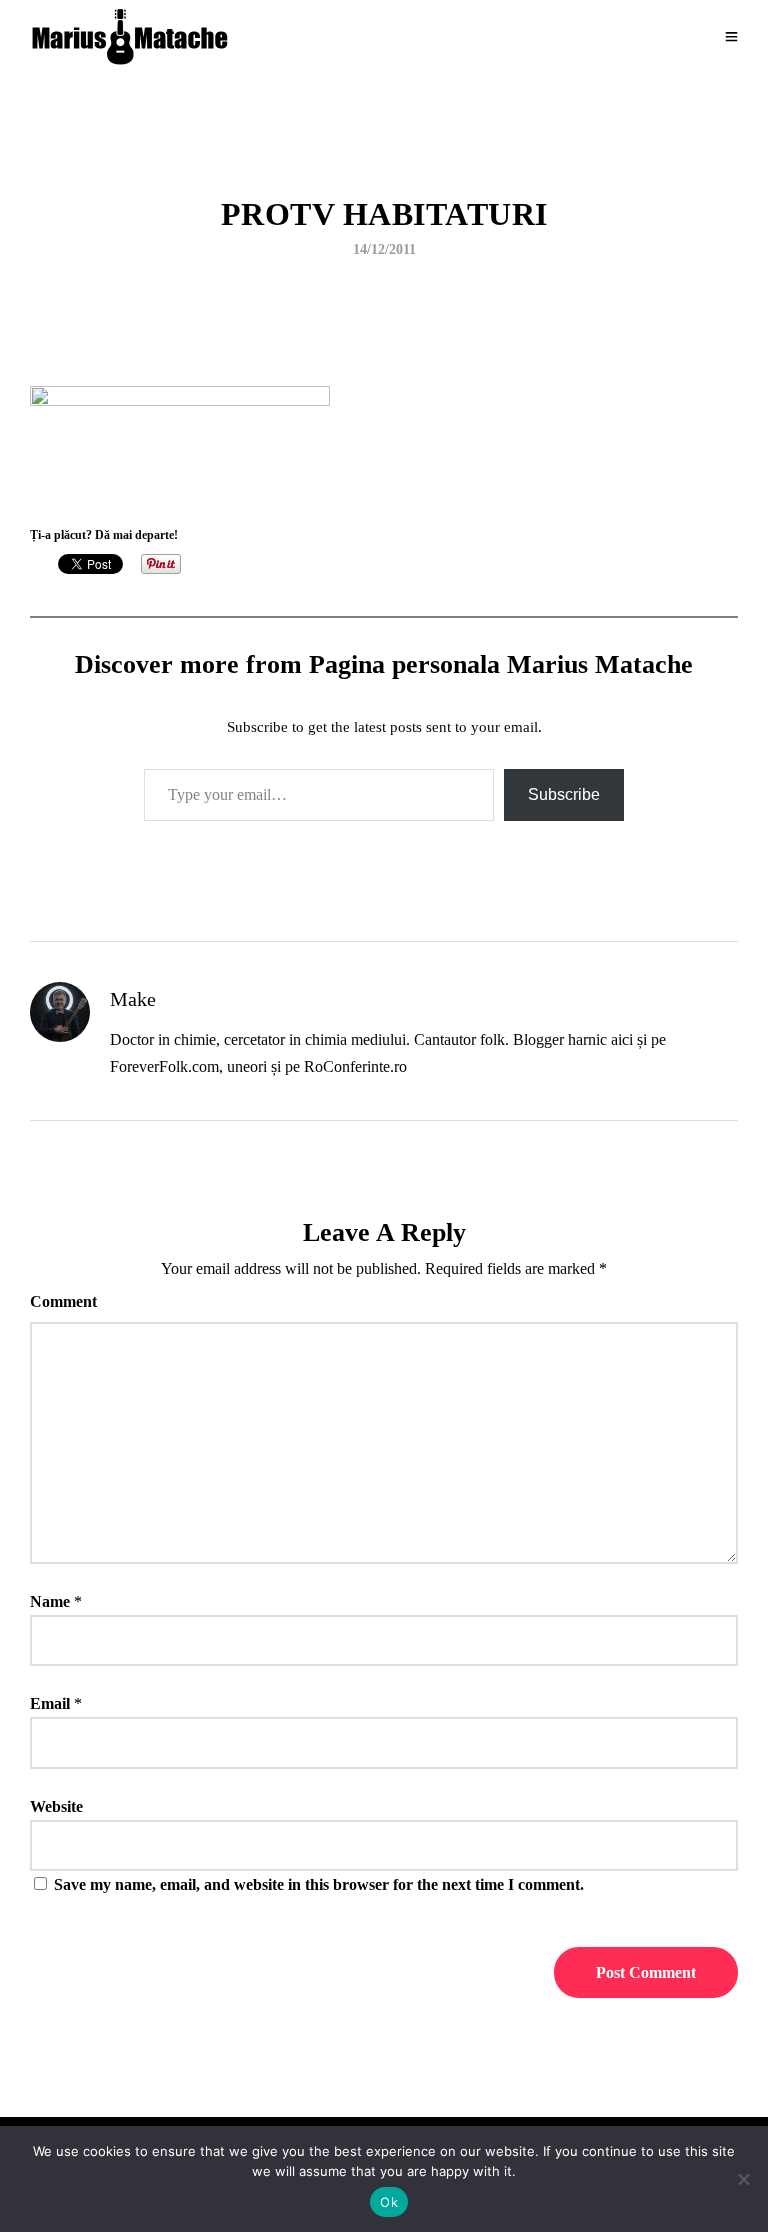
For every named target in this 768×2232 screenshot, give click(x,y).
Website (56, 1806)
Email (50, 1703)
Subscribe (564, 794)
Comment (63, 1301)
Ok (389, 2202)
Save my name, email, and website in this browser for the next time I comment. (319, 1884)
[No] (743, 2179)
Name (50, 1601)
